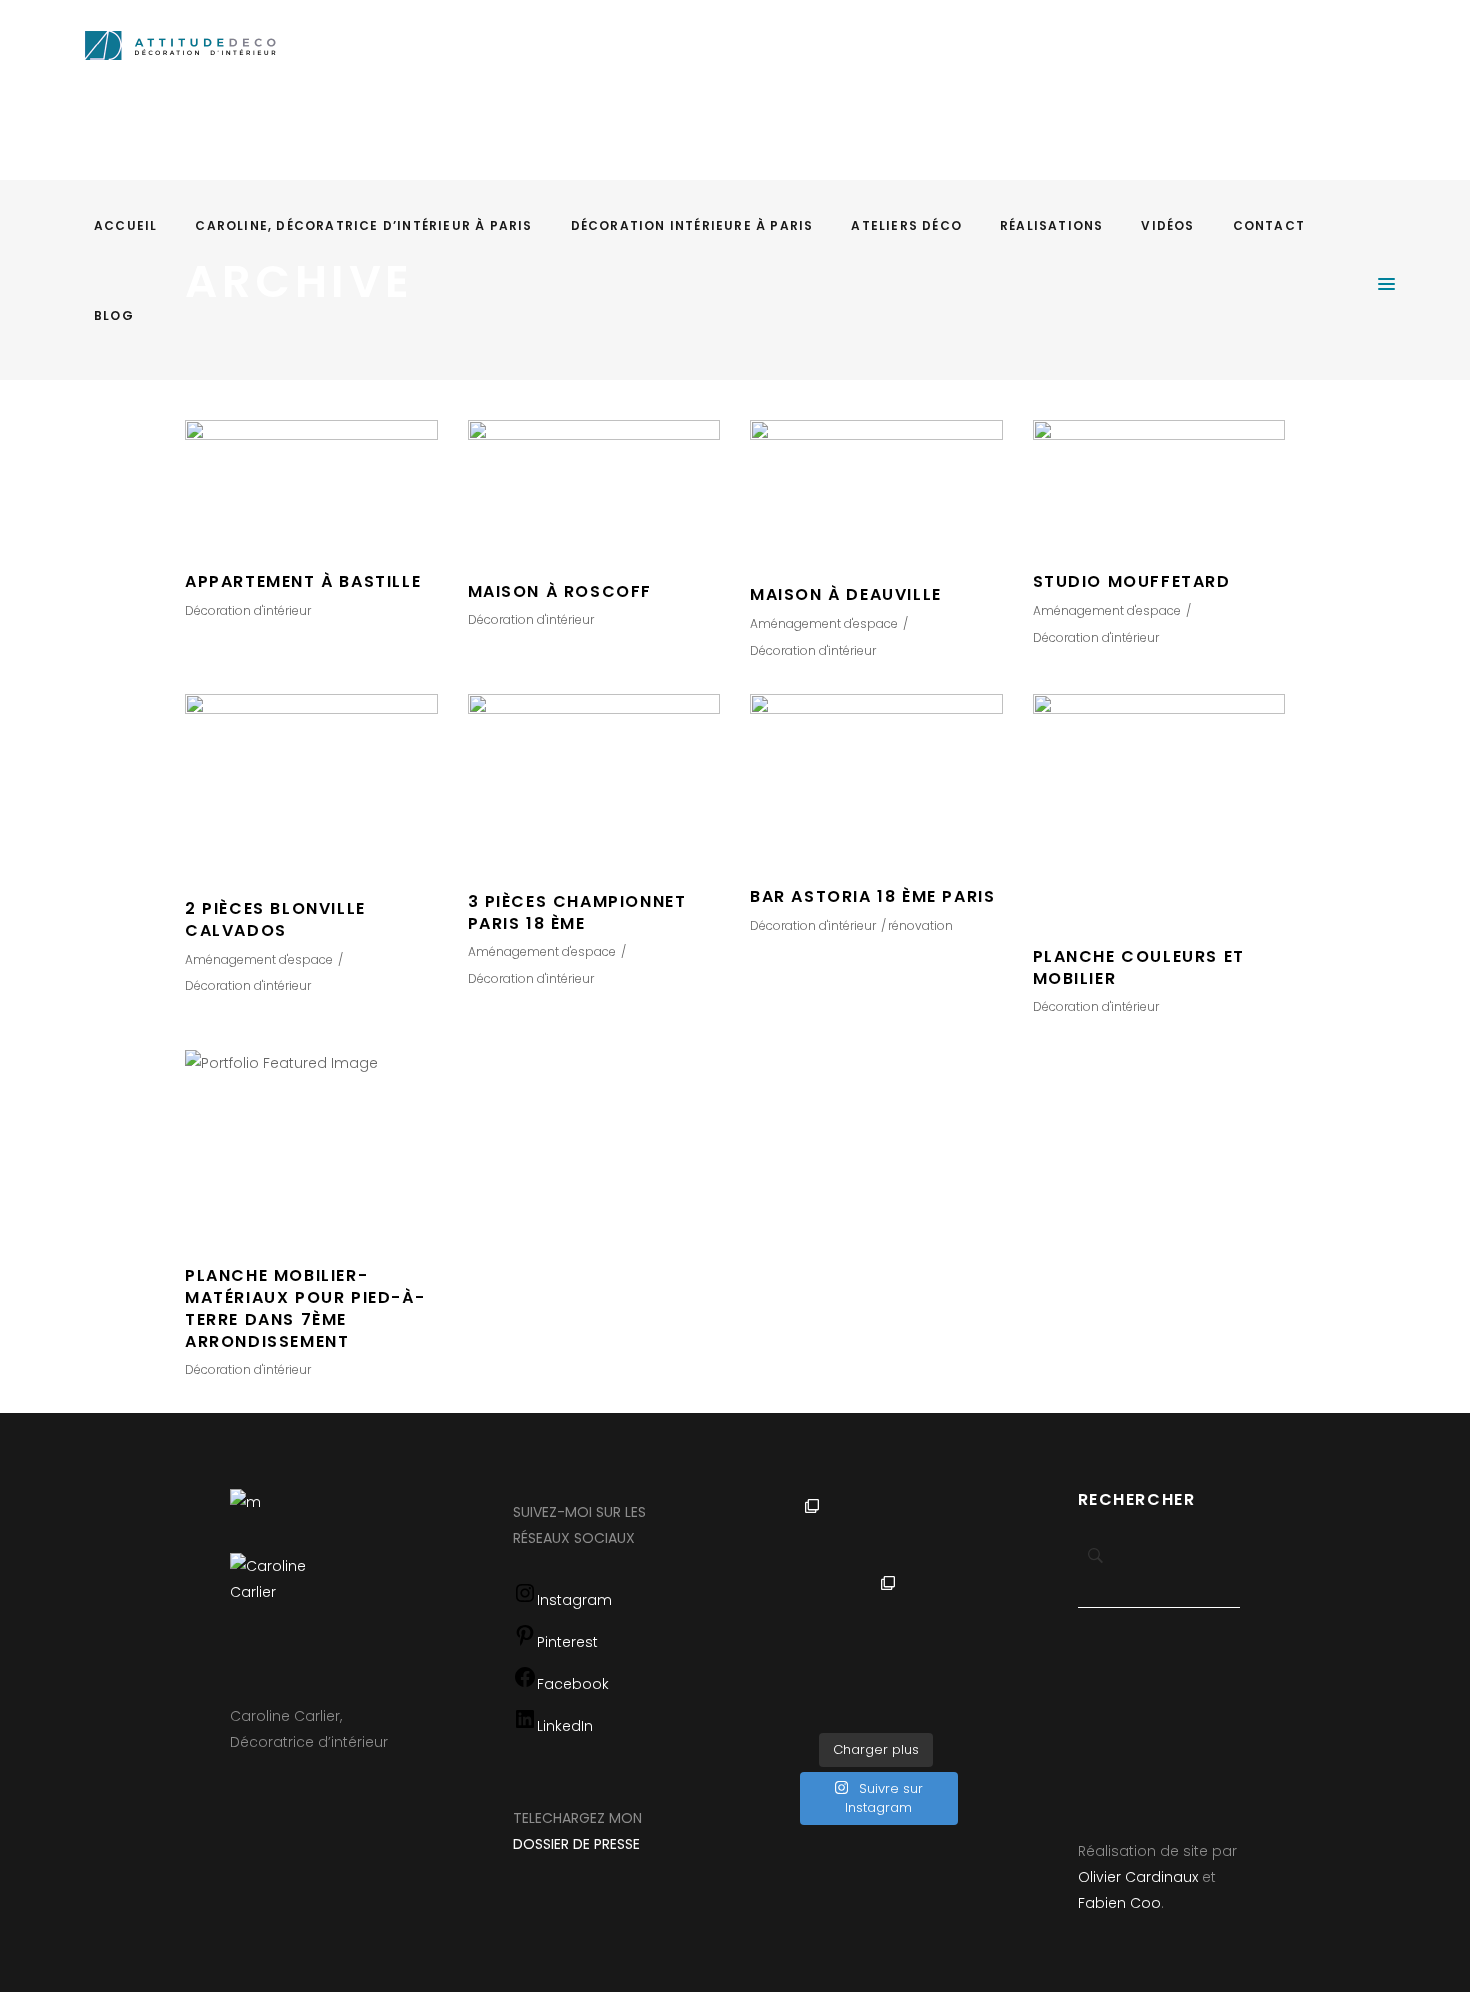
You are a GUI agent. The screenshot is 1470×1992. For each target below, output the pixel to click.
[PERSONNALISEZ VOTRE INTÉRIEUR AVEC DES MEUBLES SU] (914, 1609)
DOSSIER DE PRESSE (576, 1844)
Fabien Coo (1119, 1903)
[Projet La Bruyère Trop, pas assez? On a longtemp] (914, 1685)
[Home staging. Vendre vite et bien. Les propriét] (838, 1685)
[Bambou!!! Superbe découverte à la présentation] (838, 1532)
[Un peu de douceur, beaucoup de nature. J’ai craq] (838, 1609)
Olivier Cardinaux (1138, 1877)
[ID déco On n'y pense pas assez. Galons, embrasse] (914, 1532)
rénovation (920, 925)
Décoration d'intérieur (248, 610)
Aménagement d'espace (824, 623)
